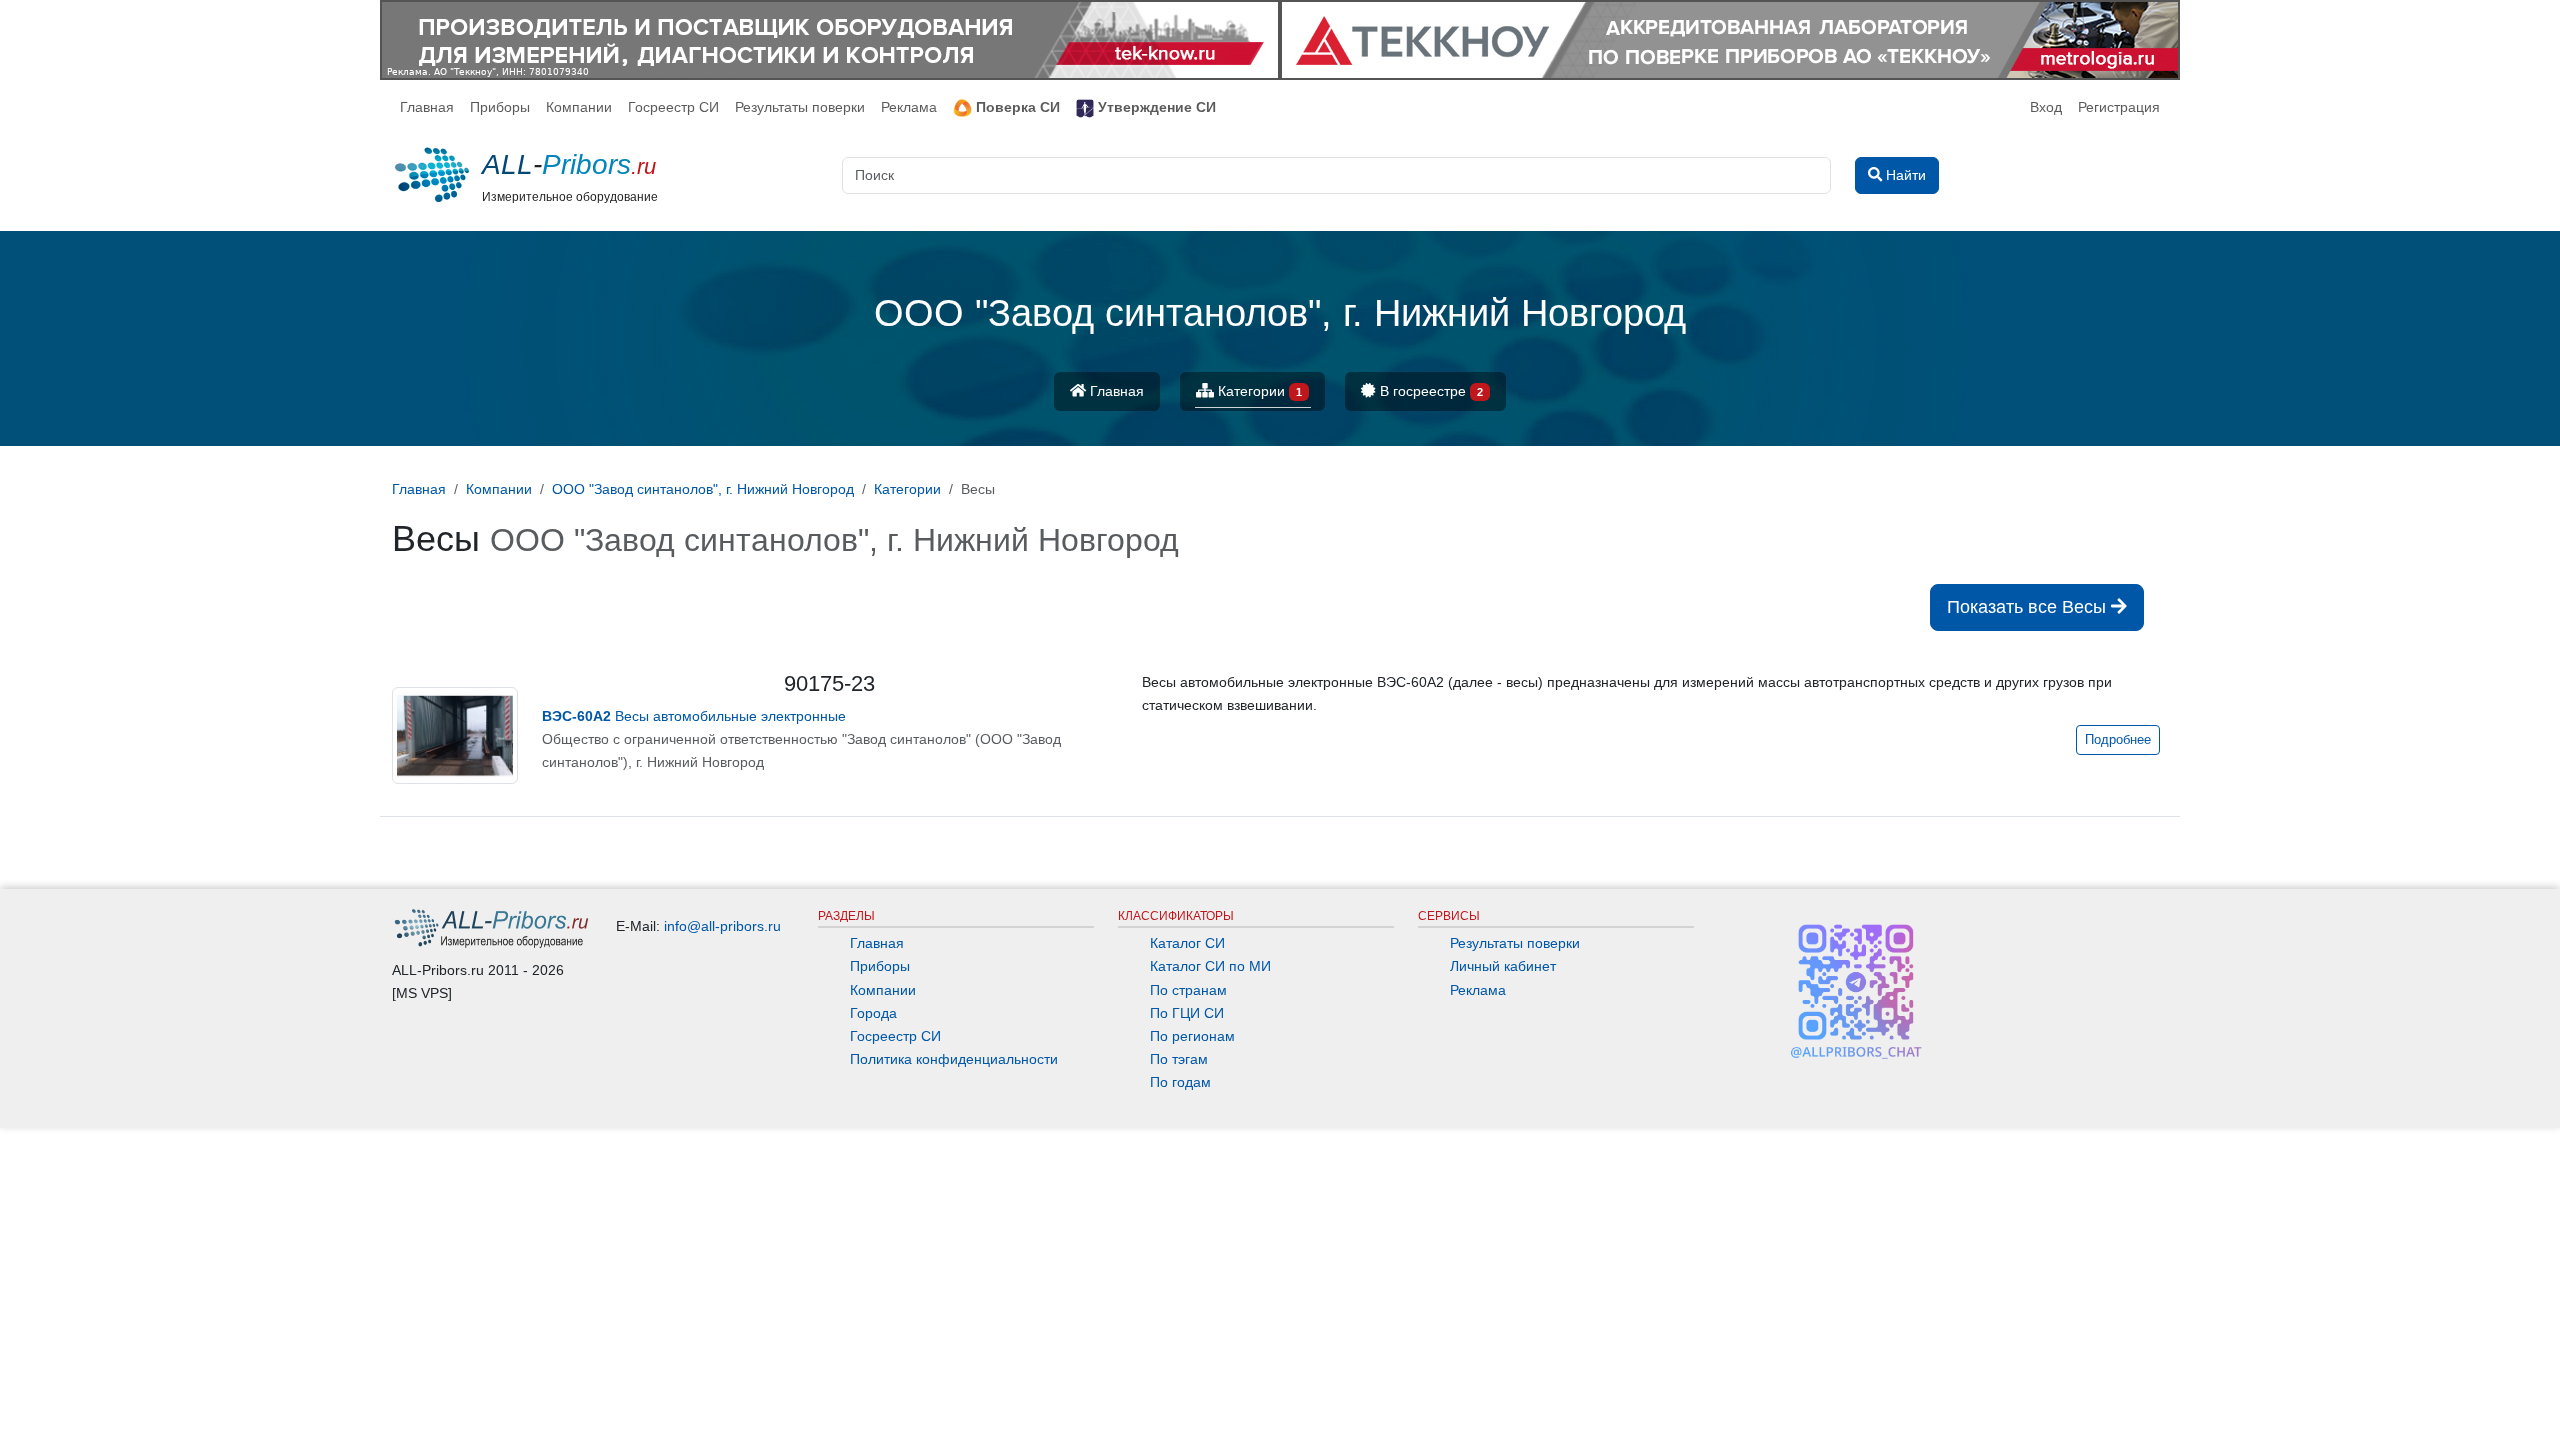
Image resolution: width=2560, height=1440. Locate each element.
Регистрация (2119, 107)
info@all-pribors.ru (722, 926)
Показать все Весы (2029, 607)
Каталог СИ (1187, 943)
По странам (1188, 990)
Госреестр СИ (673, 107)
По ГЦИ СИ (1187, 1013)
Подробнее (2118, 740)
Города (873, 1013)
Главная (427, 107)
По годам (1180, 1082)
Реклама (909, 107)
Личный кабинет (1503, 966)
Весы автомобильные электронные (694, 716)
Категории (1258, 391)
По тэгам (1179, 1059)
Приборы (500, 107)
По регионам (1192, 1036)
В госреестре (1429, 391)
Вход (2046, 107)
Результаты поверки (800, 107)
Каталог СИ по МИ (1210, 966)
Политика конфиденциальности (954, 1059)
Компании (579, 107)
